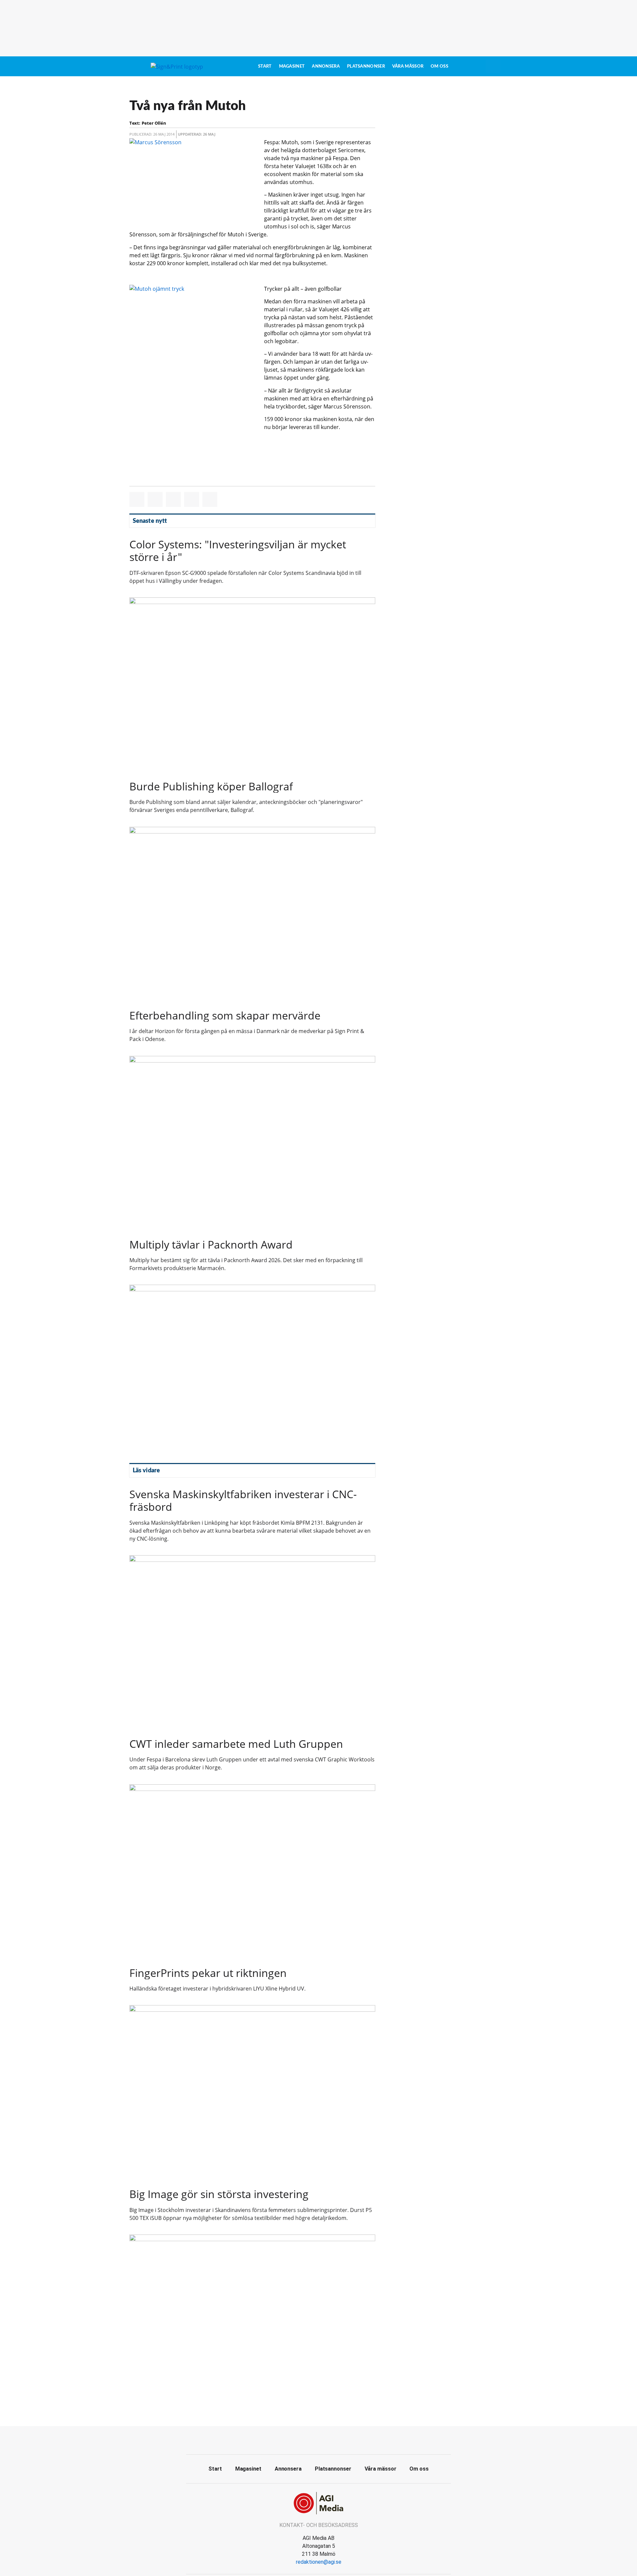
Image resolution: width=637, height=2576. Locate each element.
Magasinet (292, 66)
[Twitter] (318, 2439)
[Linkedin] (333, 2439)
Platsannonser (366, 66)
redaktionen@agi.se (319, 2562)
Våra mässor (408, 66)
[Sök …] (493, 66)
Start (265, 66)
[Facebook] (304, 2439)
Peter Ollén (154, 123)
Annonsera (326, 66)
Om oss (439, 66)
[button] (137, 499)
